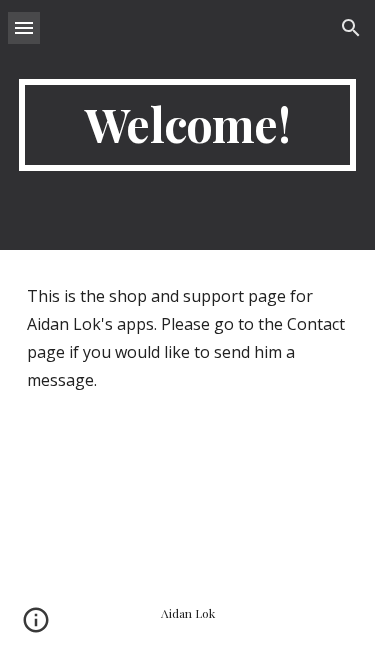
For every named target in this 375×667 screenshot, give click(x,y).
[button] (24, 27)
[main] (188, 125)
